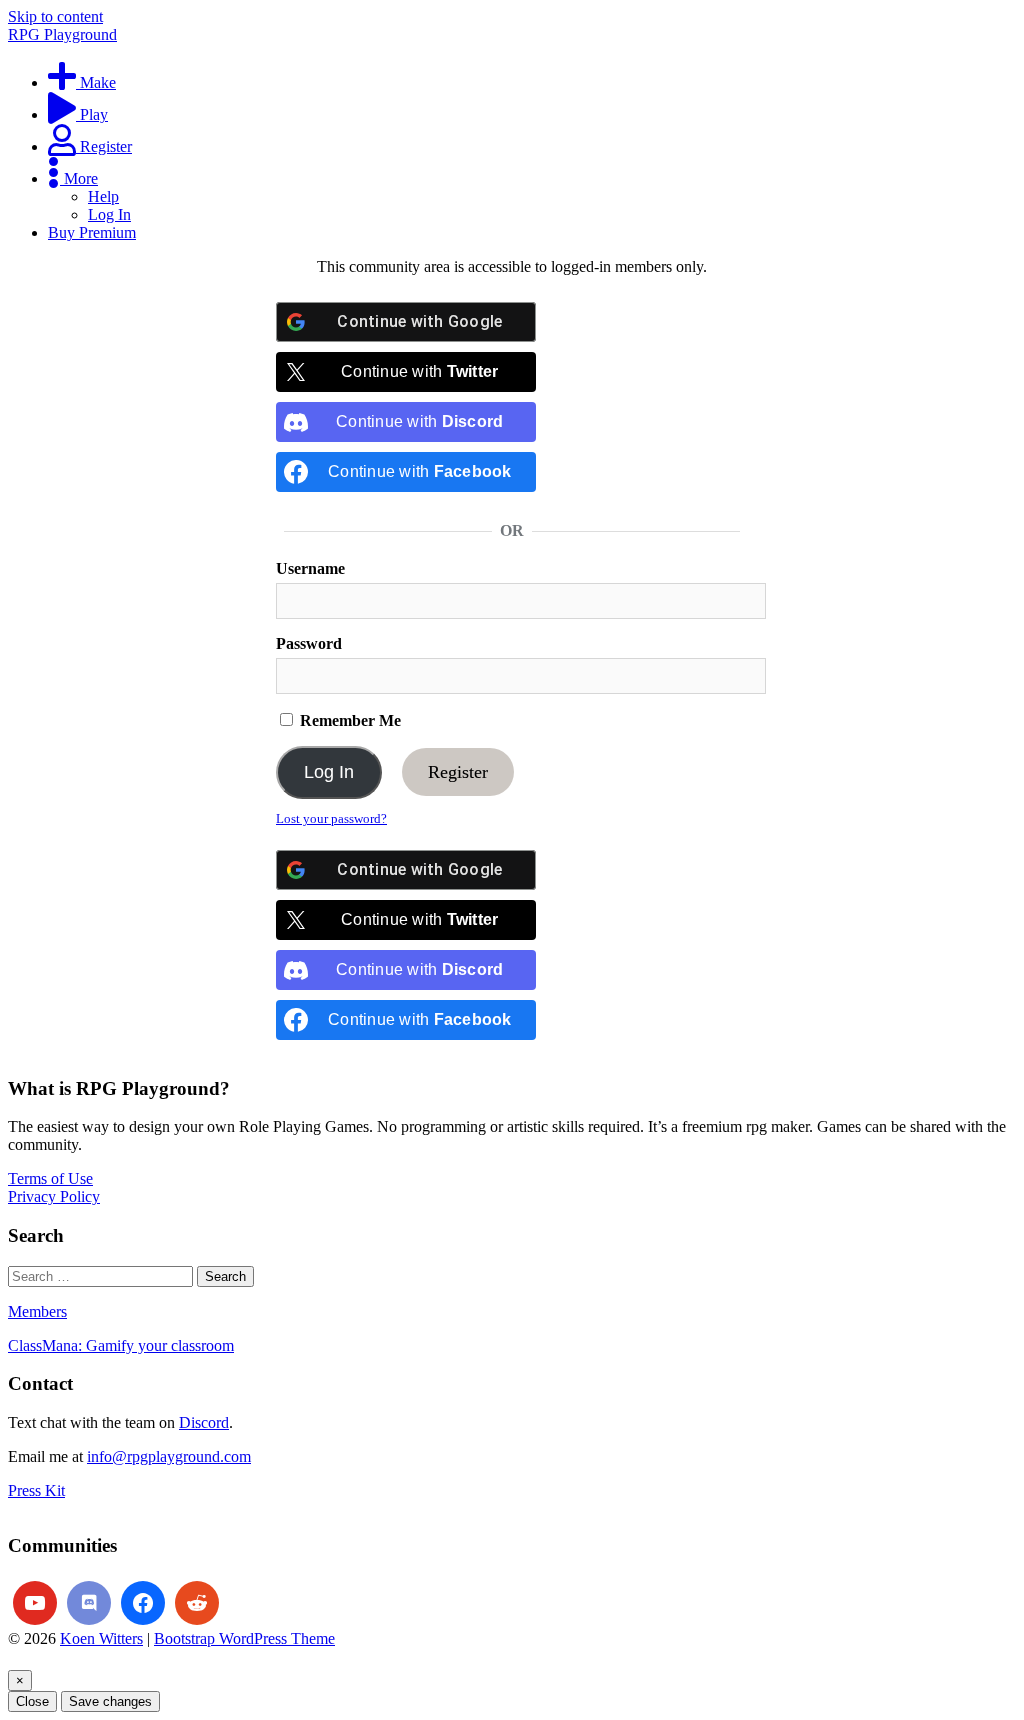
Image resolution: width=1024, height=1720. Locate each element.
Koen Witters (101, 1638)
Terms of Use (50, 1178)
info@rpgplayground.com (169, 1456)
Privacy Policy (54, 1196)
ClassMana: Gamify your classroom (121, 1345)
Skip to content (55, 16)
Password (309, 643)
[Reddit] (197, 1603)
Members (37, 1311)
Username (310, 568)
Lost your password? (331, 819)
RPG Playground (62, 34)
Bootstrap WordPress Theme (244, 1638)
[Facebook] (143, 1603)
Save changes (110, 1701)
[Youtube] (35, 1603)
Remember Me (348, 720)
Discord (204, 1422)
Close (32, 1701)
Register (458, 772)
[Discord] (89, 1603)
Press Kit (36, 1490)
